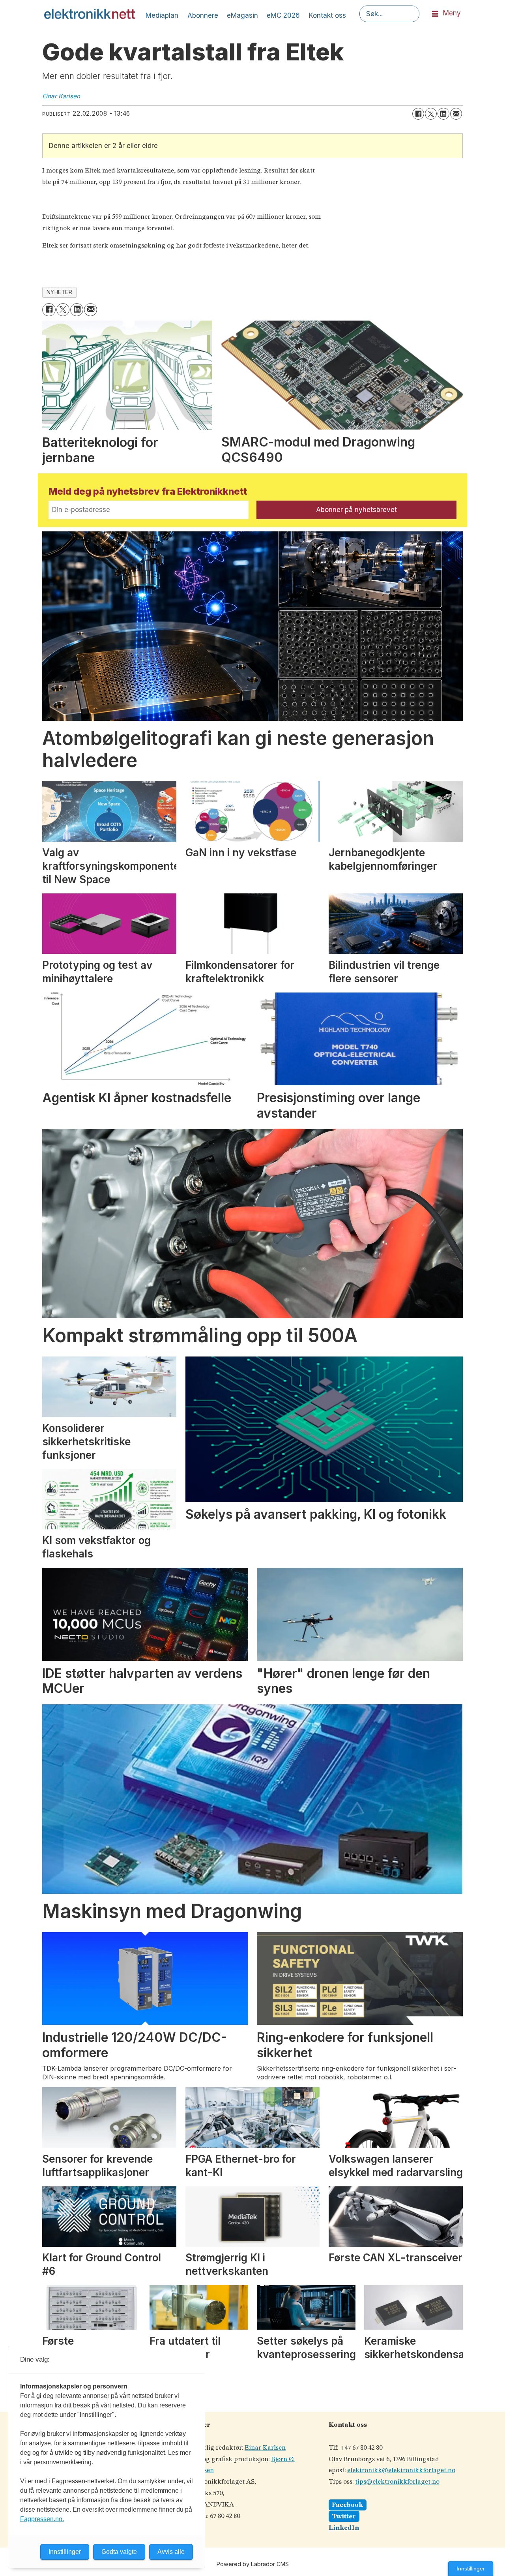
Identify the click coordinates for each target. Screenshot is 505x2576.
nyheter (60, 292)
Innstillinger (471, 2568)
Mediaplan (162, 15)
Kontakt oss (327, 15)
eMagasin (242, 15)
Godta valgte (119, 2552)
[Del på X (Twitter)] (431, 114)
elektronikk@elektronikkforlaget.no (401, 2470)
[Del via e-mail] (456, 114)
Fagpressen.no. (42, 2519)
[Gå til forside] (90, 14)
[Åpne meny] (435, 14)
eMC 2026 (283, 15)
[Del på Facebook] (418, 114)
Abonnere (203, 15)
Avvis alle (171, 2552)
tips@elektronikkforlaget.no (397, 2482)
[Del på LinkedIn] (443, 114)
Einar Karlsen (265, 2448)
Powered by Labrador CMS (253, 2564)
